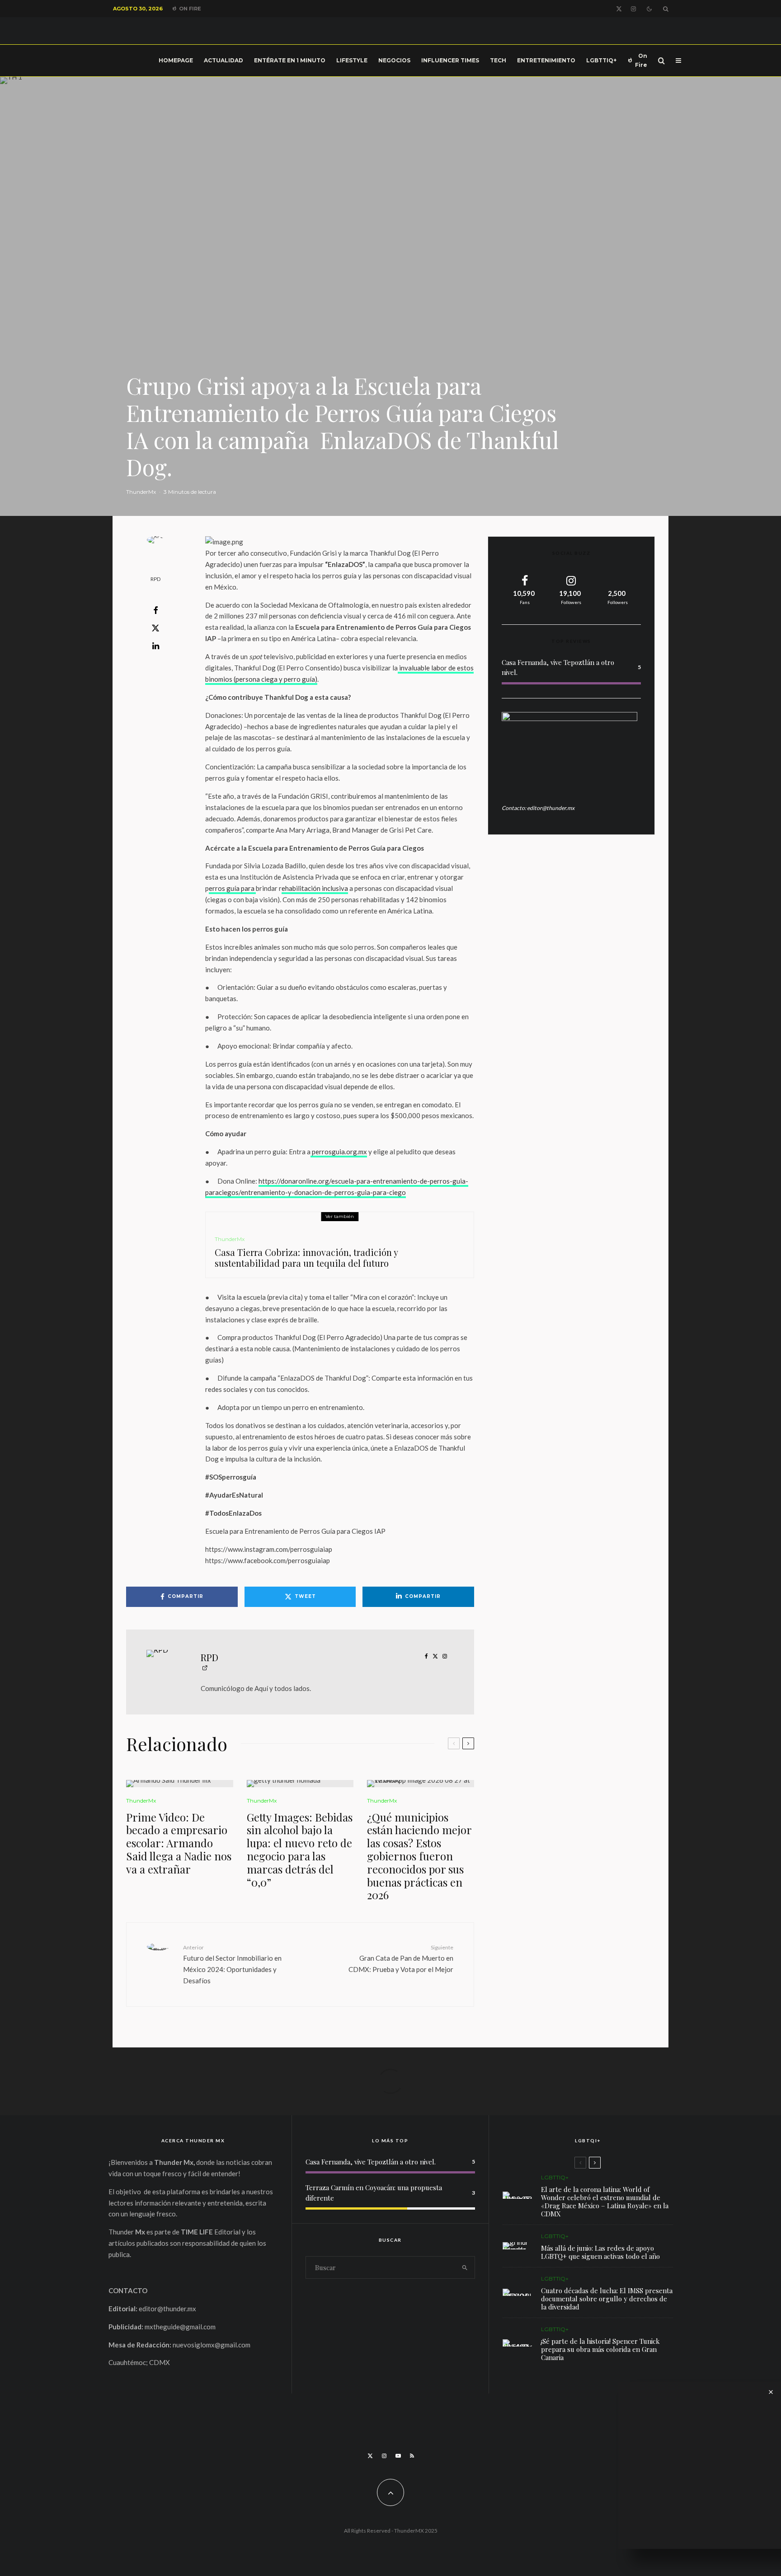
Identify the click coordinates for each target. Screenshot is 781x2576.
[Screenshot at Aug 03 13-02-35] (517, 2195)
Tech (498, 60)
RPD (155, 579)
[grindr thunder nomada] (517, 2246)
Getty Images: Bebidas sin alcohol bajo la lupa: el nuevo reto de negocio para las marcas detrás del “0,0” (300, 1850)
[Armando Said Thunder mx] (180, 1784)
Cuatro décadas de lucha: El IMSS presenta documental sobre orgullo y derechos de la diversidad (607, 2299)
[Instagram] (633, 9)
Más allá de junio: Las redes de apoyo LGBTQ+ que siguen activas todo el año (600, 2252)
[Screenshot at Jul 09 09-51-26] (517, 2343)
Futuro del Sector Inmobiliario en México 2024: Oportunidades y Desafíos (232, 1964)
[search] (465, 2267)
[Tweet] (155, 628)
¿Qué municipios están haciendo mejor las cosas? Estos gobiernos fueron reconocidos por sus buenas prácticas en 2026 (419, 1856)
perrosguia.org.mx (339, 1152)
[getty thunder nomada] (300, 1784)
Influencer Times (450, 60)
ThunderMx (141, 492)
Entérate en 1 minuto (290, 60)
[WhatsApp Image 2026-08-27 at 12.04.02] (421, 1784)
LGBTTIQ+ (601, 60)
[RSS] (412, 2456)
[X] (619, 9)
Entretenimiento (546, 60)
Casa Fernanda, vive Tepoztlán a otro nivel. (371, 2162)
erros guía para (232, 888)
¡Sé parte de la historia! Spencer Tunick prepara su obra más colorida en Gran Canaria (600, 2349)
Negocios (394, 60)
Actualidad (223, 60)
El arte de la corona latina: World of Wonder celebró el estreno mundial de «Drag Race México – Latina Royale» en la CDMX (605, 2201)
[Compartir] (155, 610)
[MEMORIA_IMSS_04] (517, 2292)
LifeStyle (352, 60)
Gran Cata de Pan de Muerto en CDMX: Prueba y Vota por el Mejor (401, 1958)
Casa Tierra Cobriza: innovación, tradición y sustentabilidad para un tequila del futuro (306, 1258)
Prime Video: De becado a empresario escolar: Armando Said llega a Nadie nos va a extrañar (179, 1843)
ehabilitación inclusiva (315, 888)
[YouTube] (398, 2456)
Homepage (176, 60)
